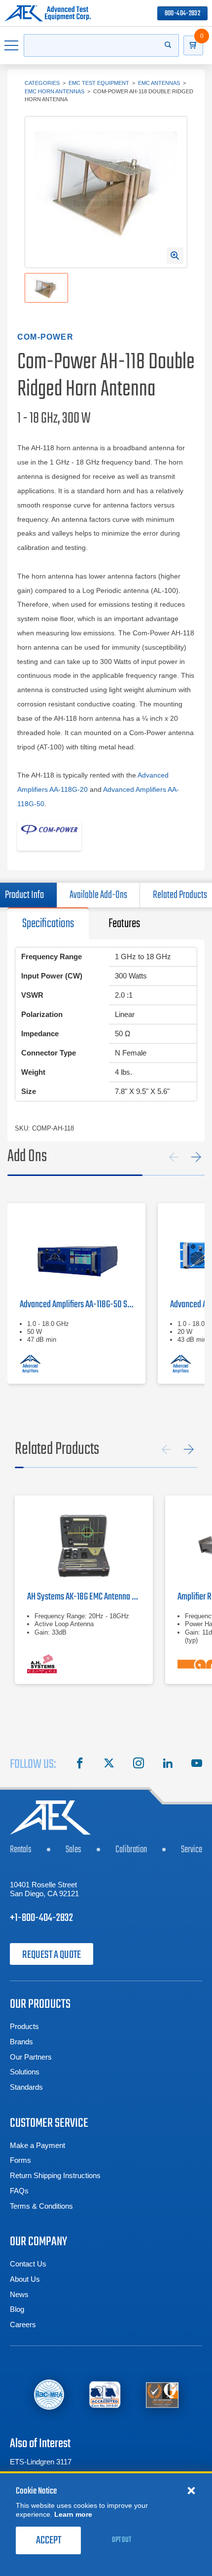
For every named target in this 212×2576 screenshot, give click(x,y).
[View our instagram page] (139, 1764)
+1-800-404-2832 (41, 1918)
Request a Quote (52, 1955)
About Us (25, 2279)
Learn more (73, 2514)
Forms (20, 2160)
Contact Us (28, 2264)
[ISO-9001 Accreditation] (162, 2394)
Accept (49, 2540)
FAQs (19, 2191)
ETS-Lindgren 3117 (41, 2462)
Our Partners (31, 2057)
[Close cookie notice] (191, 2490)
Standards (26, 2087)
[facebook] (80, 1764)
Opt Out (122, 2540)
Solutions (25, 2072)
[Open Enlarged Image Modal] (175, 256)
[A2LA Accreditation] (105, 2394)
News (19, 2294)
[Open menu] (12, 45)
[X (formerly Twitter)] (109, 1764)
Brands (21, 2042)
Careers (23, 2324)
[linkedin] (168, 1764)
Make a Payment (37, 2145)
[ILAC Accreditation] (49, 2395)
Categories (42, 83)
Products (24, 2026)
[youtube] (197, 1764)
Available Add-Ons (98, 895)
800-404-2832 (182, 14)
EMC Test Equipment (99, 83)
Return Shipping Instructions (55, 2175)
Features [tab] (124, 924)
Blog (17, 2309)
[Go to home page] (48, 13)
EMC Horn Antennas (54, 91)
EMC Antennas (159, 83)
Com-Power (45, 337)
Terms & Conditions (41, 2206)
